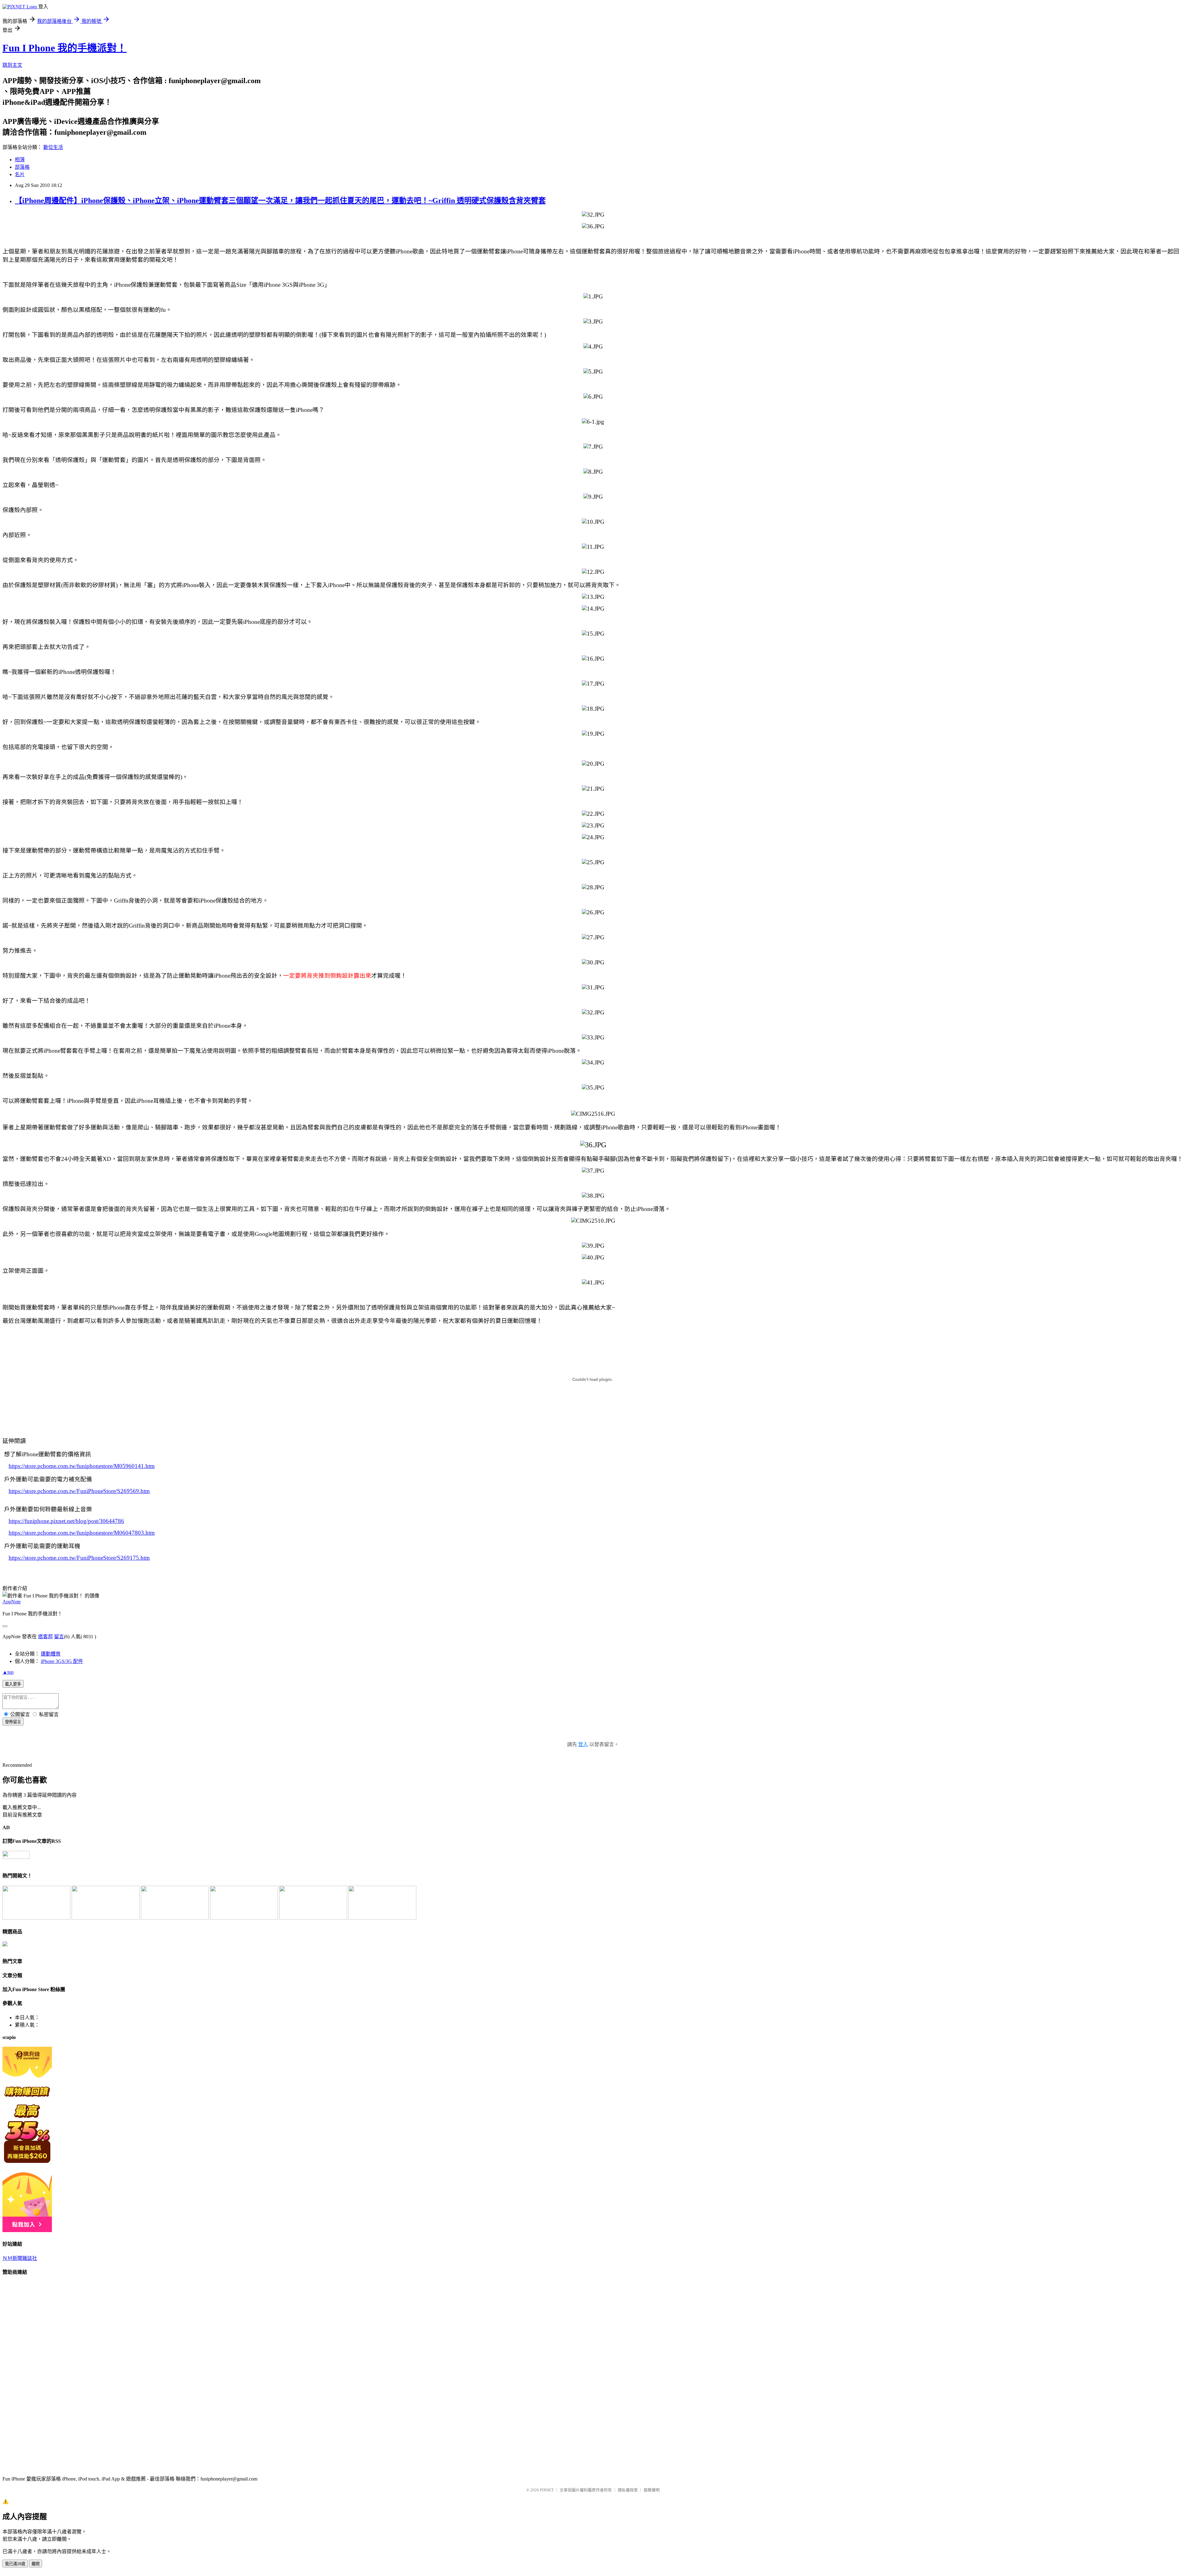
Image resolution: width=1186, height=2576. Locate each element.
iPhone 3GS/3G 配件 (62, 1661)
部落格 (22, 167)
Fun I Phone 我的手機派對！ (65, 48)
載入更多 (13, 1684)
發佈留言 (13, 1722)
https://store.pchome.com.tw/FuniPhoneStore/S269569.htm (79, 1491)
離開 (36, 2564)
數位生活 (53, 147)
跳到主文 (12, 65)
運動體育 (51, 1654)
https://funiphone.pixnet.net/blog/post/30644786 (66, 1521)
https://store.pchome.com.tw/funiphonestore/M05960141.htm (82, 1466)
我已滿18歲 (15, 2564)
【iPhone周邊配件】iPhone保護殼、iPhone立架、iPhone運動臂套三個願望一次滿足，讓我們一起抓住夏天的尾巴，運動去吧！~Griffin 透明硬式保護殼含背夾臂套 (280, 201)
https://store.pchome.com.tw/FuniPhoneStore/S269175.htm (79, 1558)
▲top (8, 1672)
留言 (59, 1637)
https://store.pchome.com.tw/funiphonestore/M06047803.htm (82, 1533)
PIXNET (547, 2490)
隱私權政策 (628, 2490)
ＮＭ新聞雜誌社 (20, 2258)
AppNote (12, 1602)
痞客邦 (45, 1637)
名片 (20, 174)
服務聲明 (652, 2490)
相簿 (20, 160)
